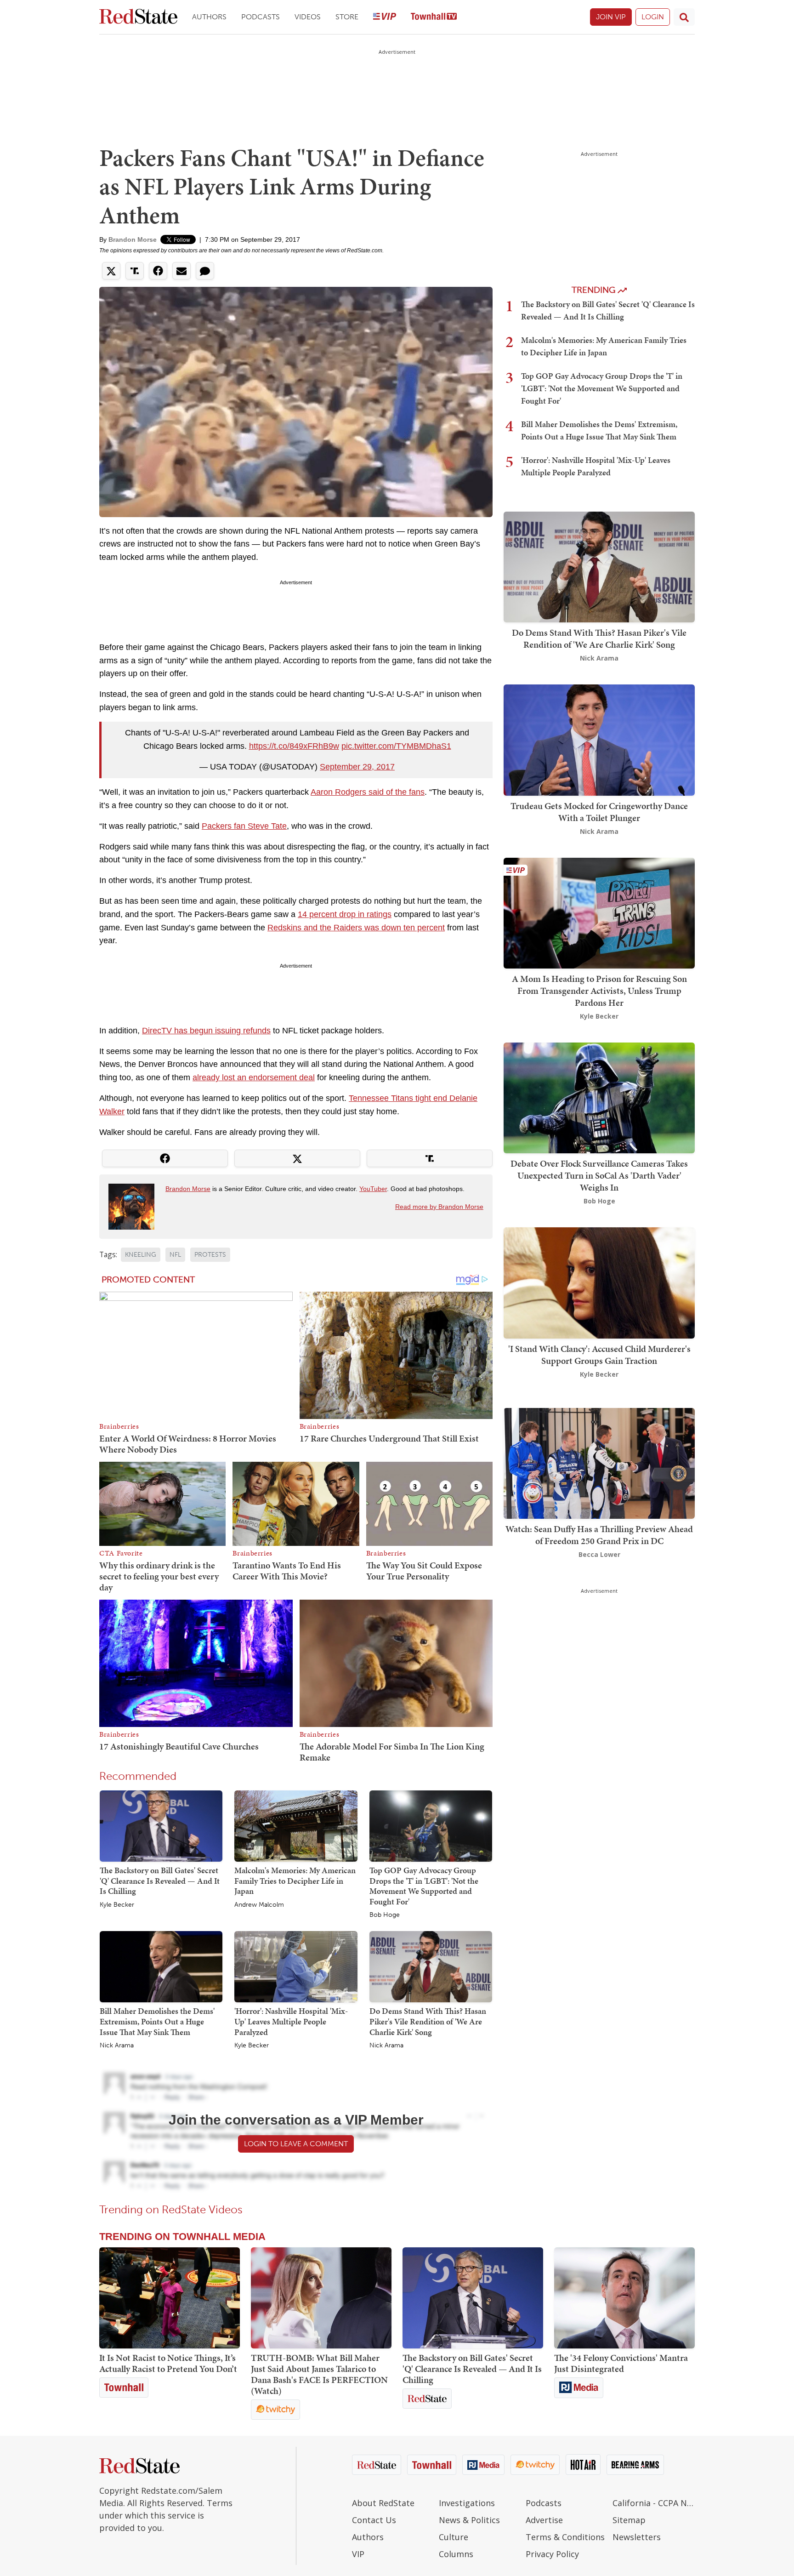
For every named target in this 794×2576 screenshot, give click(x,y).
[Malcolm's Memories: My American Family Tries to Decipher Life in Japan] (296, 1825)
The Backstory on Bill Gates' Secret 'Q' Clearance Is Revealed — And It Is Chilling (160, 1881)
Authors (209, 17)
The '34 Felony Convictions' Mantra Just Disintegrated (621, 2363)
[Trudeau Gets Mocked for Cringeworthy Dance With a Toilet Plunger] (599, 739)
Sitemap (629, 2520)
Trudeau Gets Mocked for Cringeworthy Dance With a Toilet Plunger (599, 812)
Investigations (467, 2503)
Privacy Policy (552, 2554)
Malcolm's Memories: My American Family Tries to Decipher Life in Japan (295, 1881)
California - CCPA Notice (654, 2503)
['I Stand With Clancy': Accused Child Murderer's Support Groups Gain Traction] (599, 1282)
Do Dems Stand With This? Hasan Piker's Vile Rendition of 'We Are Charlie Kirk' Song (428, 2021)
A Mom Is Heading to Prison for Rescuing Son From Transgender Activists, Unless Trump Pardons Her (599, 991)
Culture (454, 2537)
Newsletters (637, 2537)
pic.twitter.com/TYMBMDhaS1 (396, 746)
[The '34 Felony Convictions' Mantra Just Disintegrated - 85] (624, 2298)
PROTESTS (210, 1255)
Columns (456, 2554)
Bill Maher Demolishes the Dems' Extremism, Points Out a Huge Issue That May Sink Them (157, 2021)
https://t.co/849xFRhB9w (294, 746)
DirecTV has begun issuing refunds (206, 1031)
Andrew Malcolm (259, 1905)
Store (347, 17)
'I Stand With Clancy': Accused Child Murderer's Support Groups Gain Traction (599, 1355)
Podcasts (261, 17)
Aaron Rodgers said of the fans (368, 792)
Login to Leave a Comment (296, 2144)
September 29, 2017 (357, 767)
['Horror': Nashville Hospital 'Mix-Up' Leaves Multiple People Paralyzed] (296, 1966)
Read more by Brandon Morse (439, 1207)
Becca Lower (599, 1554)
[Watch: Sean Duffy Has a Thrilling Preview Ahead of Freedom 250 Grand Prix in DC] (599, 1462)
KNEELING (141, 1255)
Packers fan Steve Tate (244, 826)
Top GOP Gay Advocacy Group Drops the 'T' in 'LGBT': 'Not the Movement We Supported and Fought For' (424, 1886)
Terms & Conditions (565, 2537)
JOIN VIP (611, 17)
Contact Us (374, 2520)
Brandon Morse (133, 239)
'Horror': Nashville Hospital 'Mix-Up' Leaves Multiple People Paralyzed (291, 2021)
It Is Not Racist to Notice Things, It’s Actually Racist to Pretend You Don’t (168, 2363)
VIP (358, 2554)
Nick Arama (117, 2046)
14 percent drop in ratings (345, 914)
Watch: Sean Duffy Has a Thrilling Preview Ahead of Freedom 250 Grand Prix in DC (599, 1535)
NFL (175, 1255)
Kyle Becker (117, 1905)
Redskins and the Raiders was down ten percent (356, 928)
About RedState (383, 2503)
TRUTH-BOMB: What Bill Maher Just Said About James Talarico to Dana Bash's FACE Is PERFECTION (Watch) (319, 2374)
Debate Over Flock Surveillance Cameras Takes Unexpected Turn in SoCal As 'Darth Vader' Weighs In (599, 1175)
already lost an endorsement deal (254, 1077)
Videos (308, 17)
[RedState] (138, 17)
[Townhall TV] (434, 17)
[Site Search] (684, 17)
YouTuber (373, 1189)
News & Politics (469, 2520)
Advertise (544, 2520)
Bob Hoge (385, 1915)
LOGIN (653, 17)
